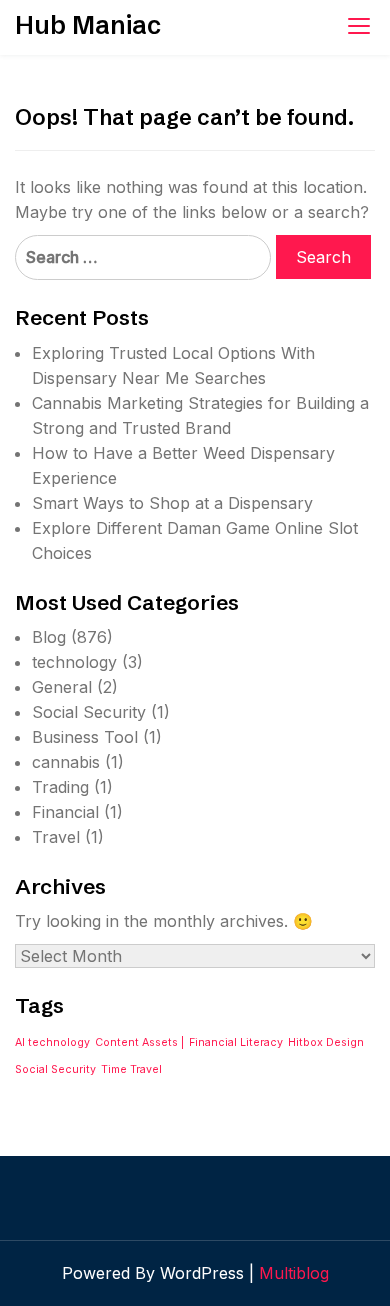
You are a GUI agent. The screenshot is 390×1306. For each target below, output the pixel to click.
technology (74, 662)
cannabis (66, 762)
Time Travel (131, 1069)
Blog (49, 637)
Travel (56, 837)
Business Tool (85, 737)
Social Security (89, 712)
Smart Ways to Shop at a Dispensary (172, 503)
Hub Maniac (88, 25)
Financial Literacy (236, 1042)
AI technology (52, 1042)
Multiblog (294, 1273)
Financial (65, 812)
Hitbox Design (326, 1042)
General (62, 687)
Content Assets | (139, 1042)
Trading (60, 787)
